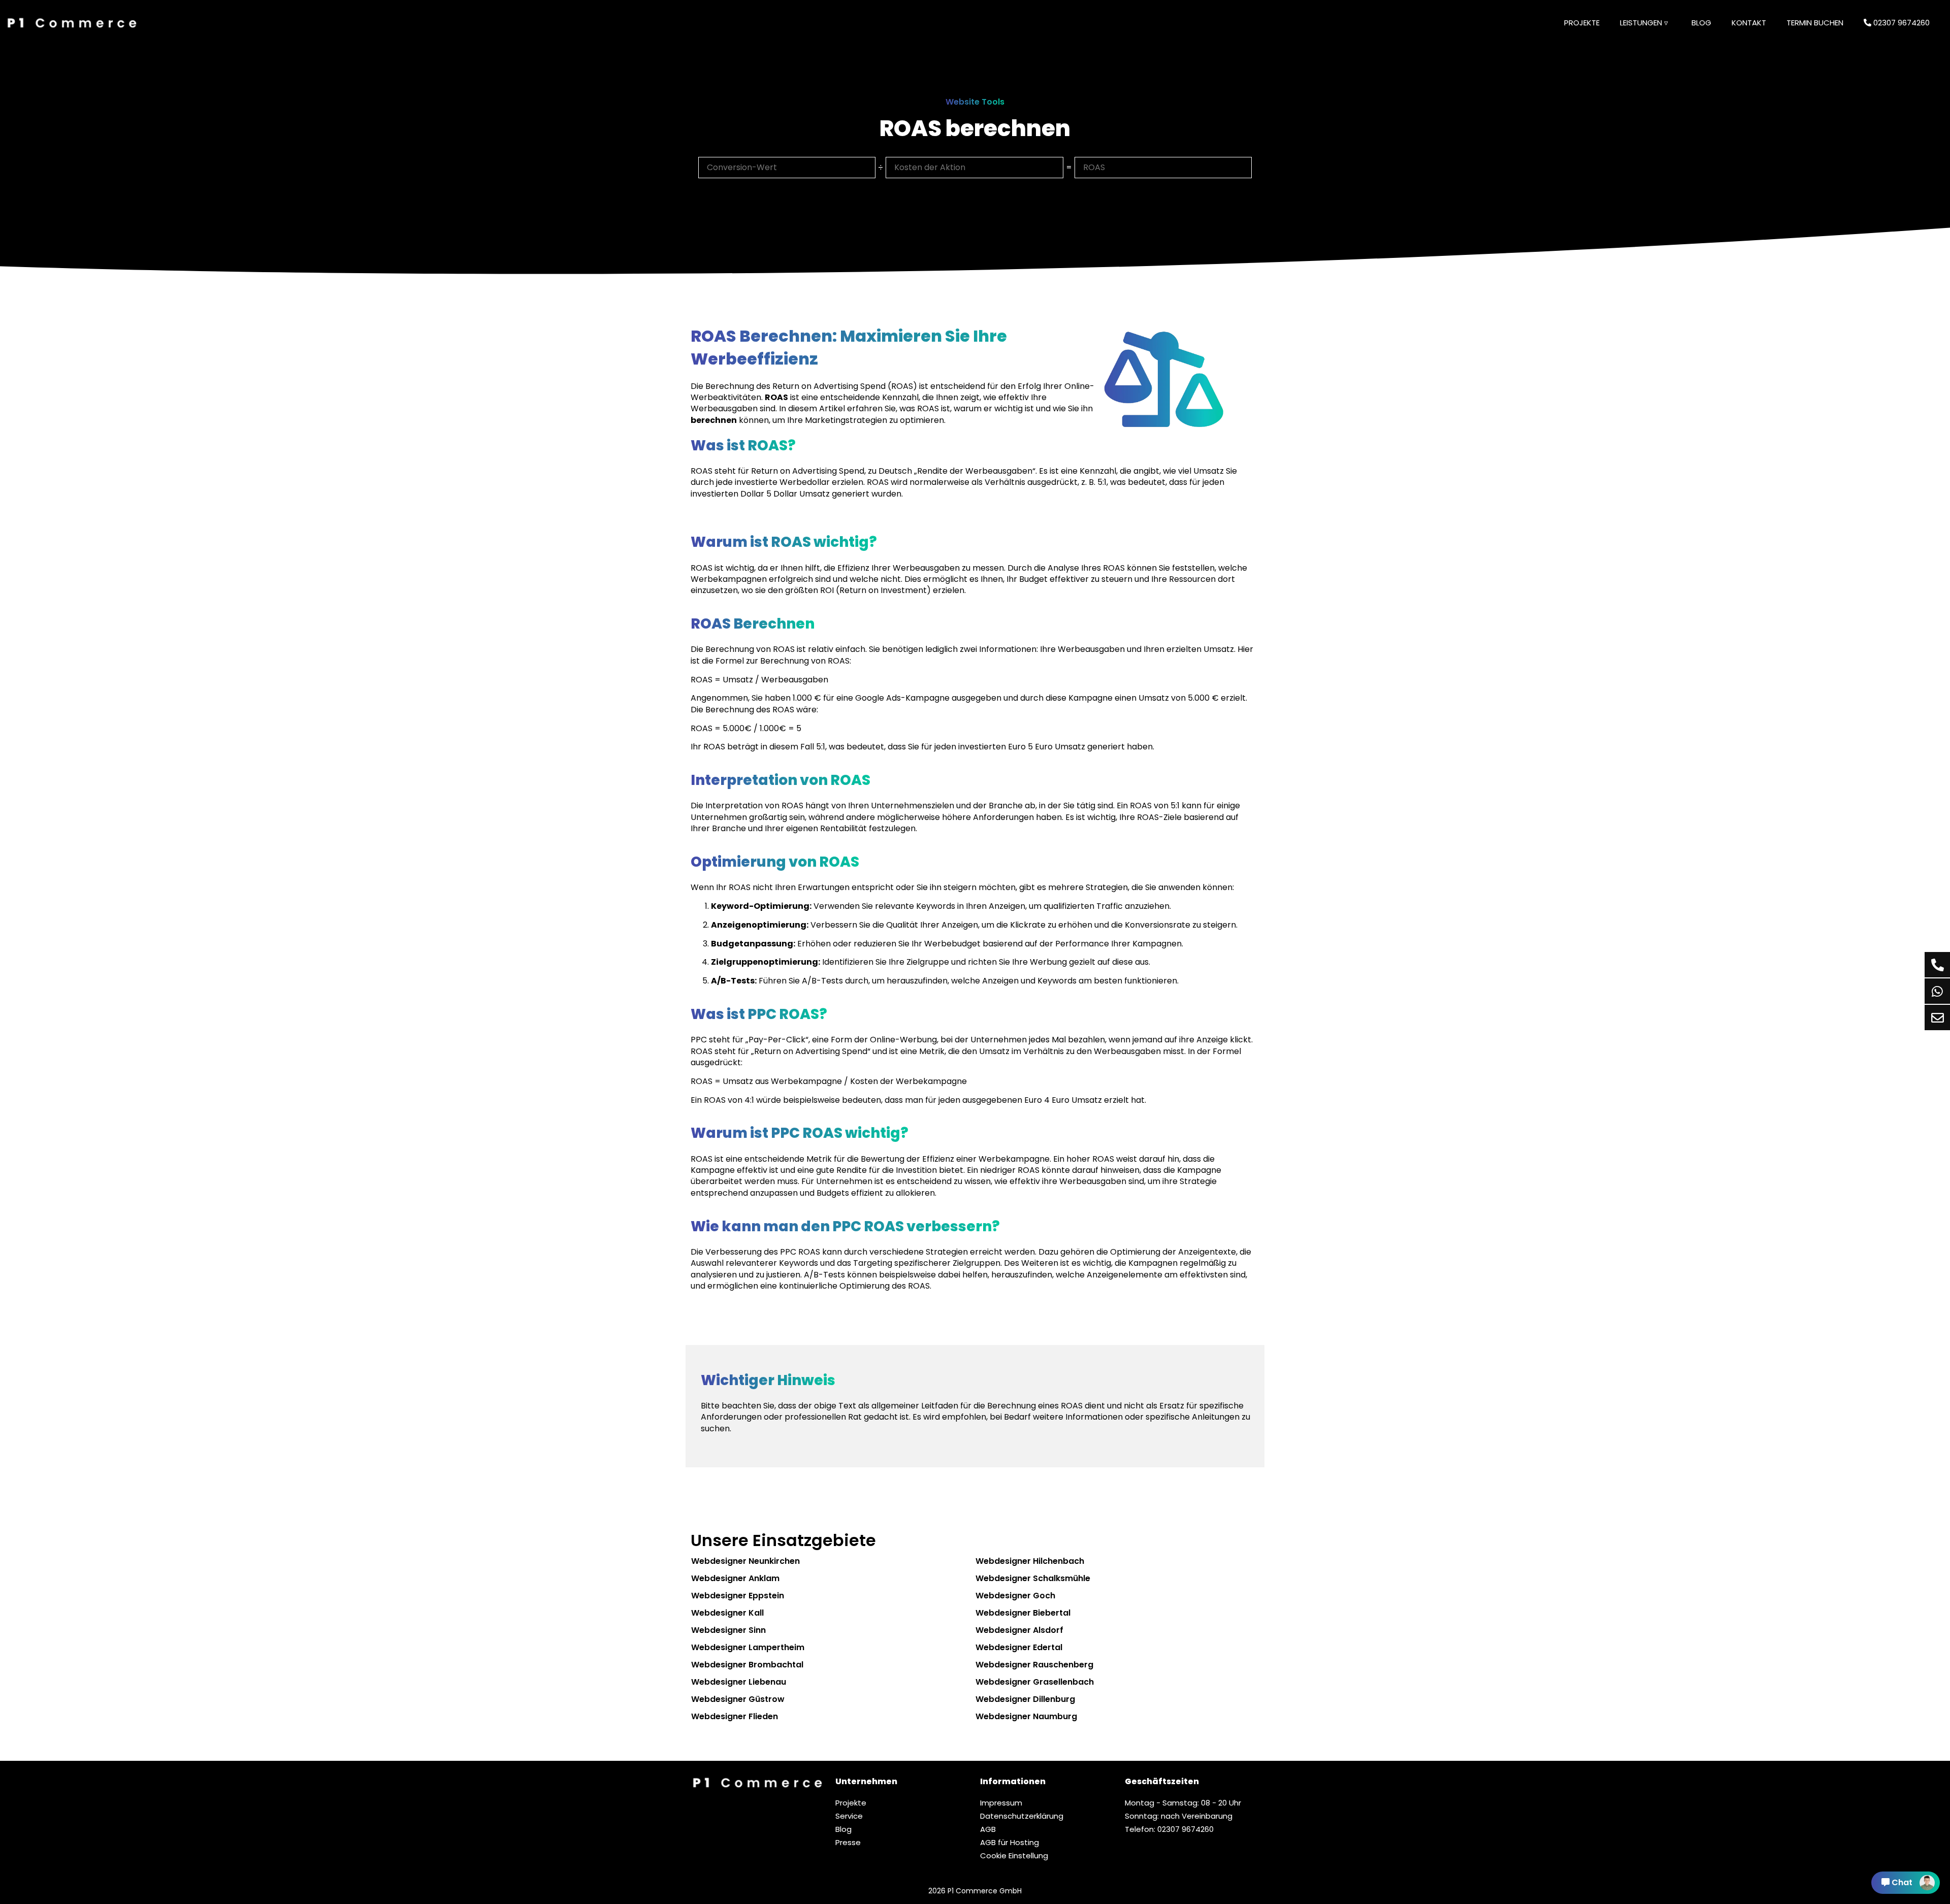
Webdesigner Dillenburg (1025, 1699)
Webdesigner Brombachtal (747, 1665)
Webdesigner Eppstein (738, 1596)
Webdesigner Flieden (735, 1716)
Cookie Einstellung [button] (1014, 1856)
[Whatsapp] (1937, 991)
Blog (1701, 23)
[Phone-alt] (1937, 965)
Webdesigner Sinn (728, 1630)
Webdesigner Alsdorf (1019, 1630)
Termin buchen (1815, 23)
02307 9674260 (1900, 23)
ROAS (1093, 164)
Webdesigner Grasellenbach (1035, 1682)
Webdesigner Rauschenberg (1034, 1665)
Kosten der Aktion (929, 164)
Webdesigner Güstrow (738, 1699)
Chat (1902, 1882)
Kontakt (1749, 23)
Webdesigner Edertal (1019, 1647)
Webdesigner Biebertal (1023, 1613)
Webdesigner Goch (1015, 1596)
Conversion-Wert (741, 164)
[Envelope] (1937, 1017)
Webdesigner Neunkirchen (745, 1561)
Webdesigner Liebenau (739, 1682)
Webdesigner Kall (727, 1613)
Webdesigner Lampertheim (748, 1647)
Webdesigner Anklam (735, 1578)
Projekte (1582, 23)
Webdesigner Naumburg (1026, 1716)
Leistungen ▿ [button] (1644, 23)
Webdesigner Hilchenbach (1030, 1561)
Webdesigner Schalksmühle (1033, 1578)
